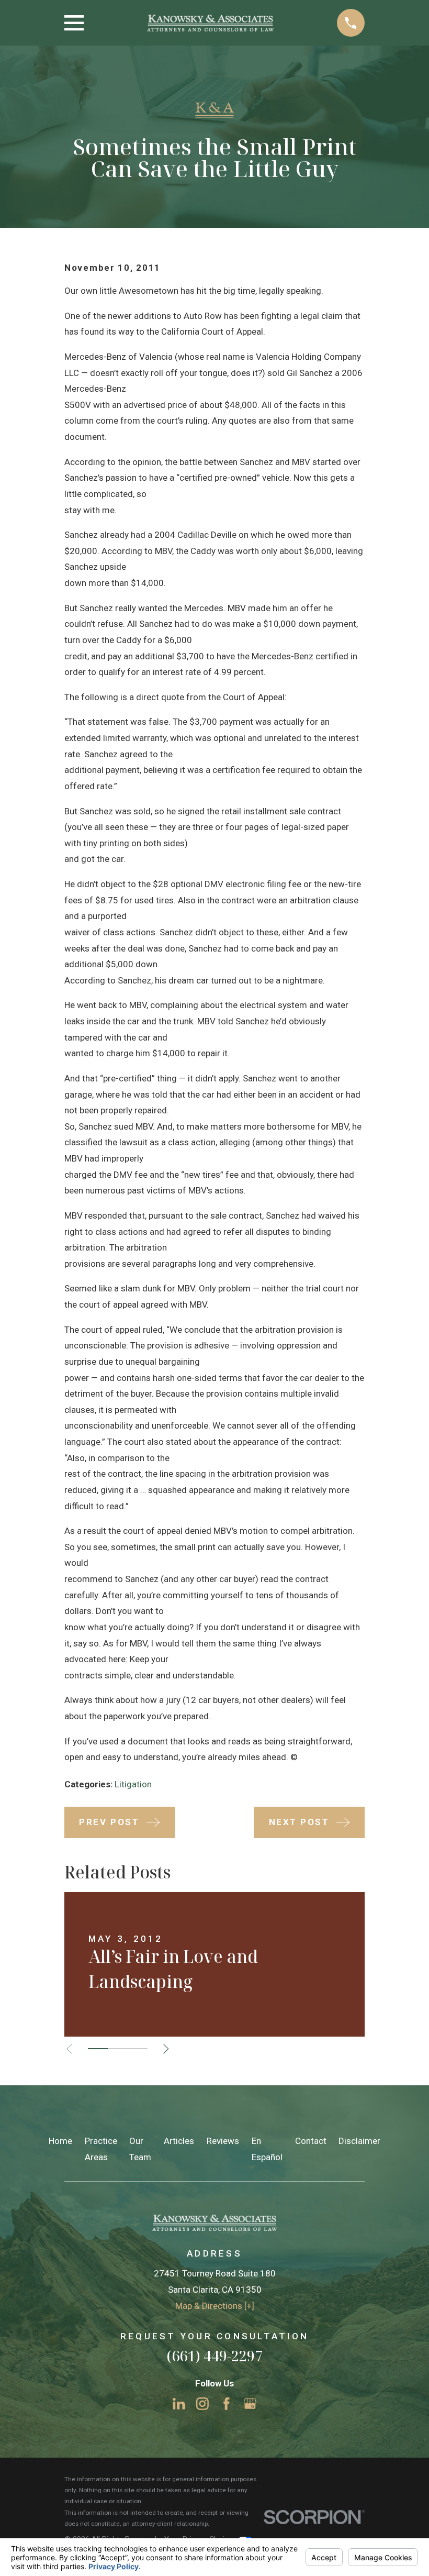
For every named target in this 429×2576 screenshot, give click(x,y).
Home (60, 2141)
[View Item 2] (118, 2049)
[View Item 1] (98, 2049)
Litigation (133, 1784)
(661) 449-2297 (214, 2356)
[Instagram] (202, 2404)
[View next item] (166, 2049)
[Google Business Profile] (250, 2404)
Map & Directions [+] (215, 2306)
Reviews (223, 2141)
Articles (179, 2141)
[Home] (210, 23)
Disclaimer (359, 2141)
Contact (311, 2141)
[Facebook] (227, 2404)
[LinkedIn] (179, 2404)
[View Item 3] (138, 2049)
